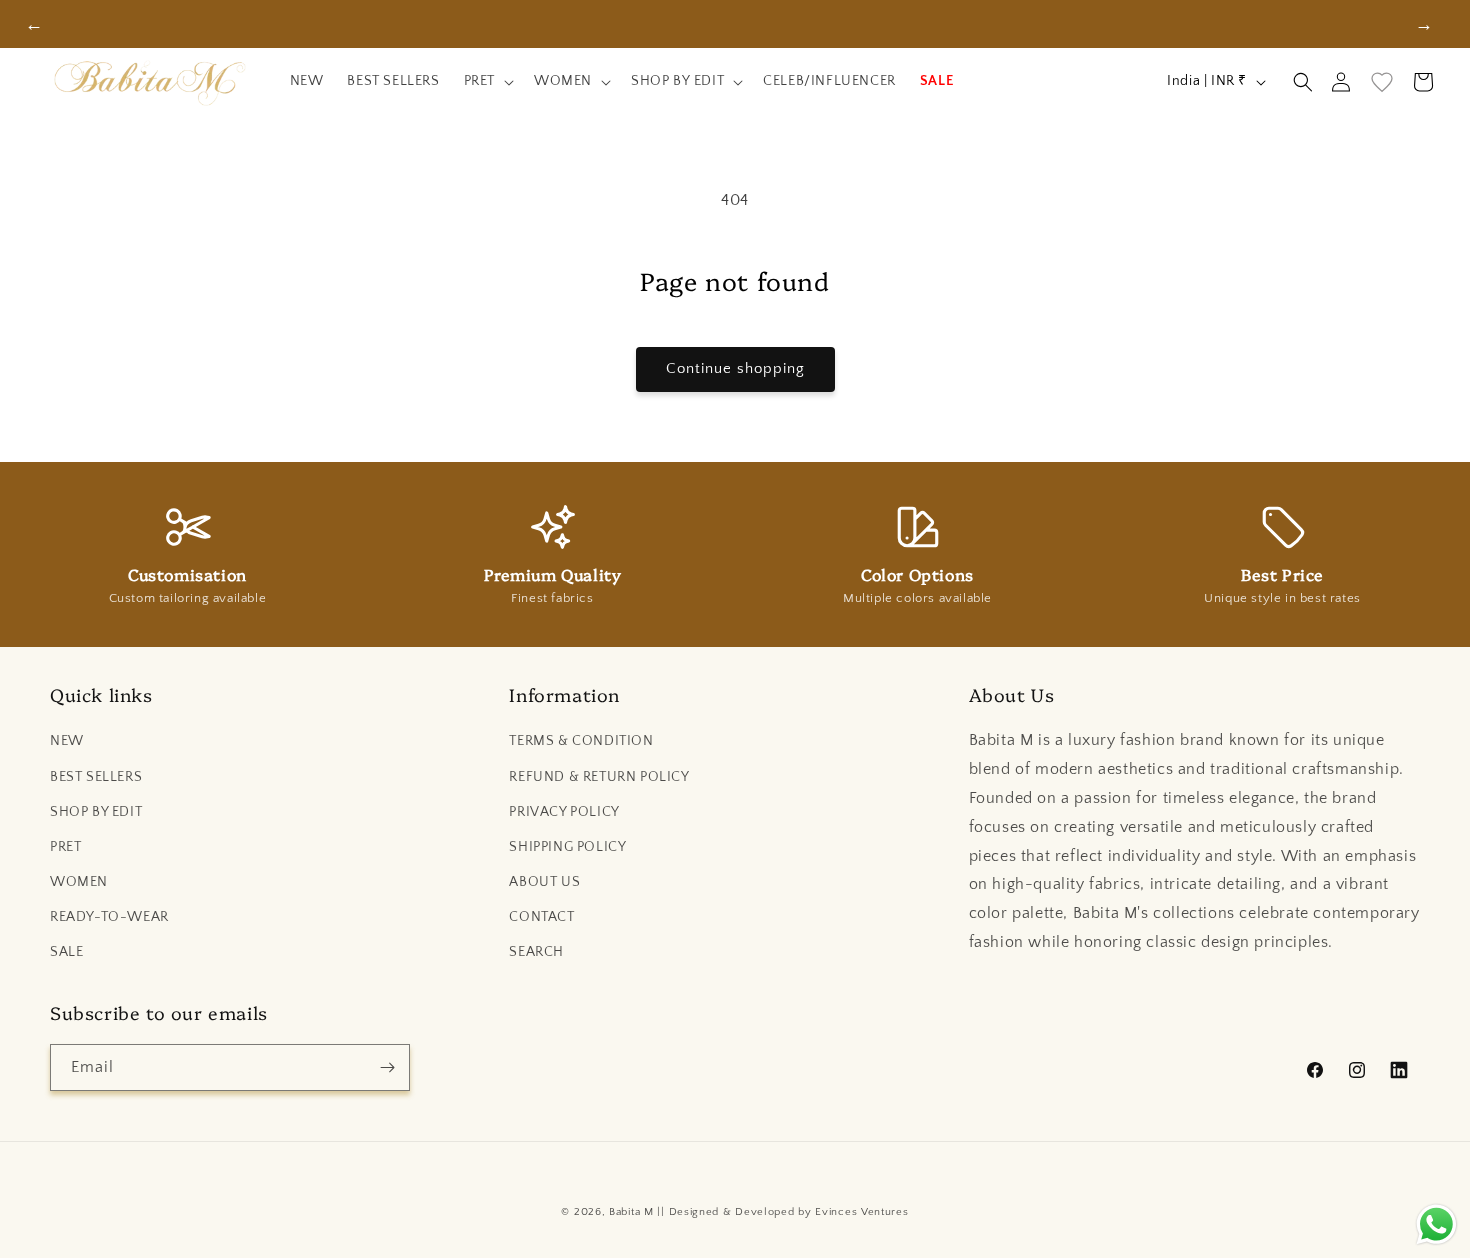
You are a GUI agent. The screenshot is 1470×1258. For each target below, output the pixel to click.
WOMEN (79, 882)
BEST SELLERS (96, 777)
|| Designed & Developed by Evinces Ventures (782, 1212)
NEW (67, 741)
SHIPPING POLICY (567, 847)
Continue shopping (735, 368)
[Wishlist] (1382, 82)
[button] (487, 82)
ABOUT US (544, 882)
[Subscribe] (387, 1067)
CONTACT (541, 917)
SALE (66, 952)
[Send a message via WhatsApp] (1436, 1224)
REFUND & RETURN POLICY (599, 777)
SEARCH (536, 952)
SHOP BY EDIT (96, 812)
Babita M (631, 1212)
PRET (65, 847)
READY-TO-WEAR (109, 917)
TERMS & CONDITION (581, 741)
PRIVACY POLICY (564, 812)
